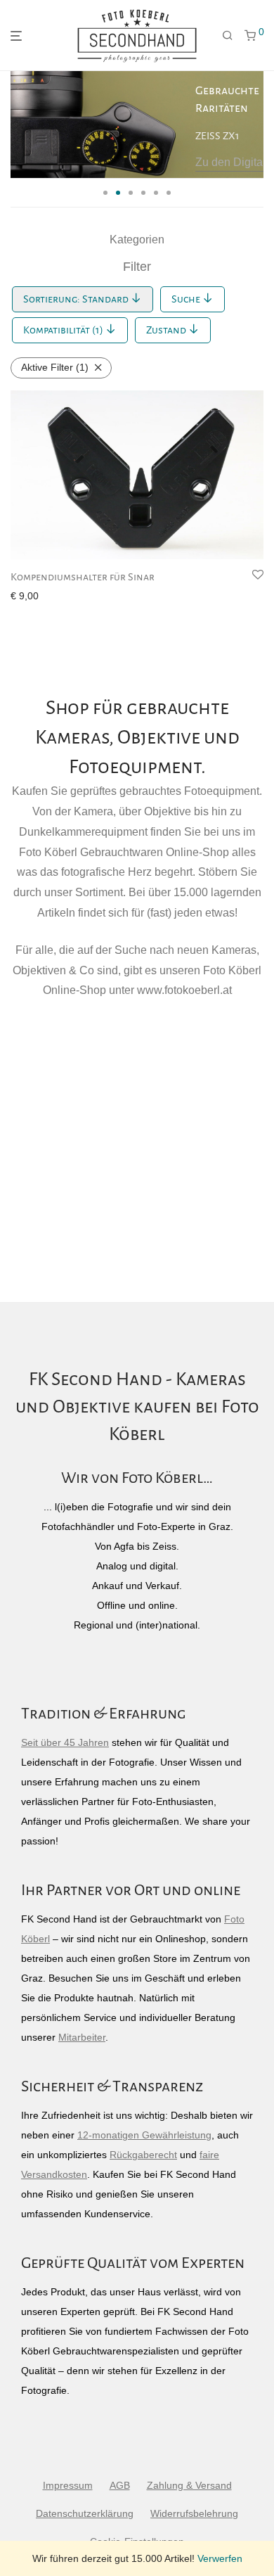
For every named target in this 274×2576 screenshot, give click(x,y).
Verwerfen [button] (220, 2558)
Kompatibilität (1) (64, 330)
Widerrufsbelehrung (194, 2513)
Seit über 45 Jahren (65, 1742)
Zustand (167, 330)
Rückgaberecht (143, 2155)
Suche (187, 299)
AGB (120, 2485)
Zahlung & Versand (189, 2485)
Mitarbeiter (82, 2037)
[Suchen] (228, 36)
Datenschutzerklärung (85, 2513)
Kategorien (137, 240)
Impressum (68, 2485)
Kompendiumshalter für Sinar (83, 577)
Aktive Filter (55, 367)
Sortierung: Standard (77, 299)
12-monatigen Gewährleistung (144, 2135)
